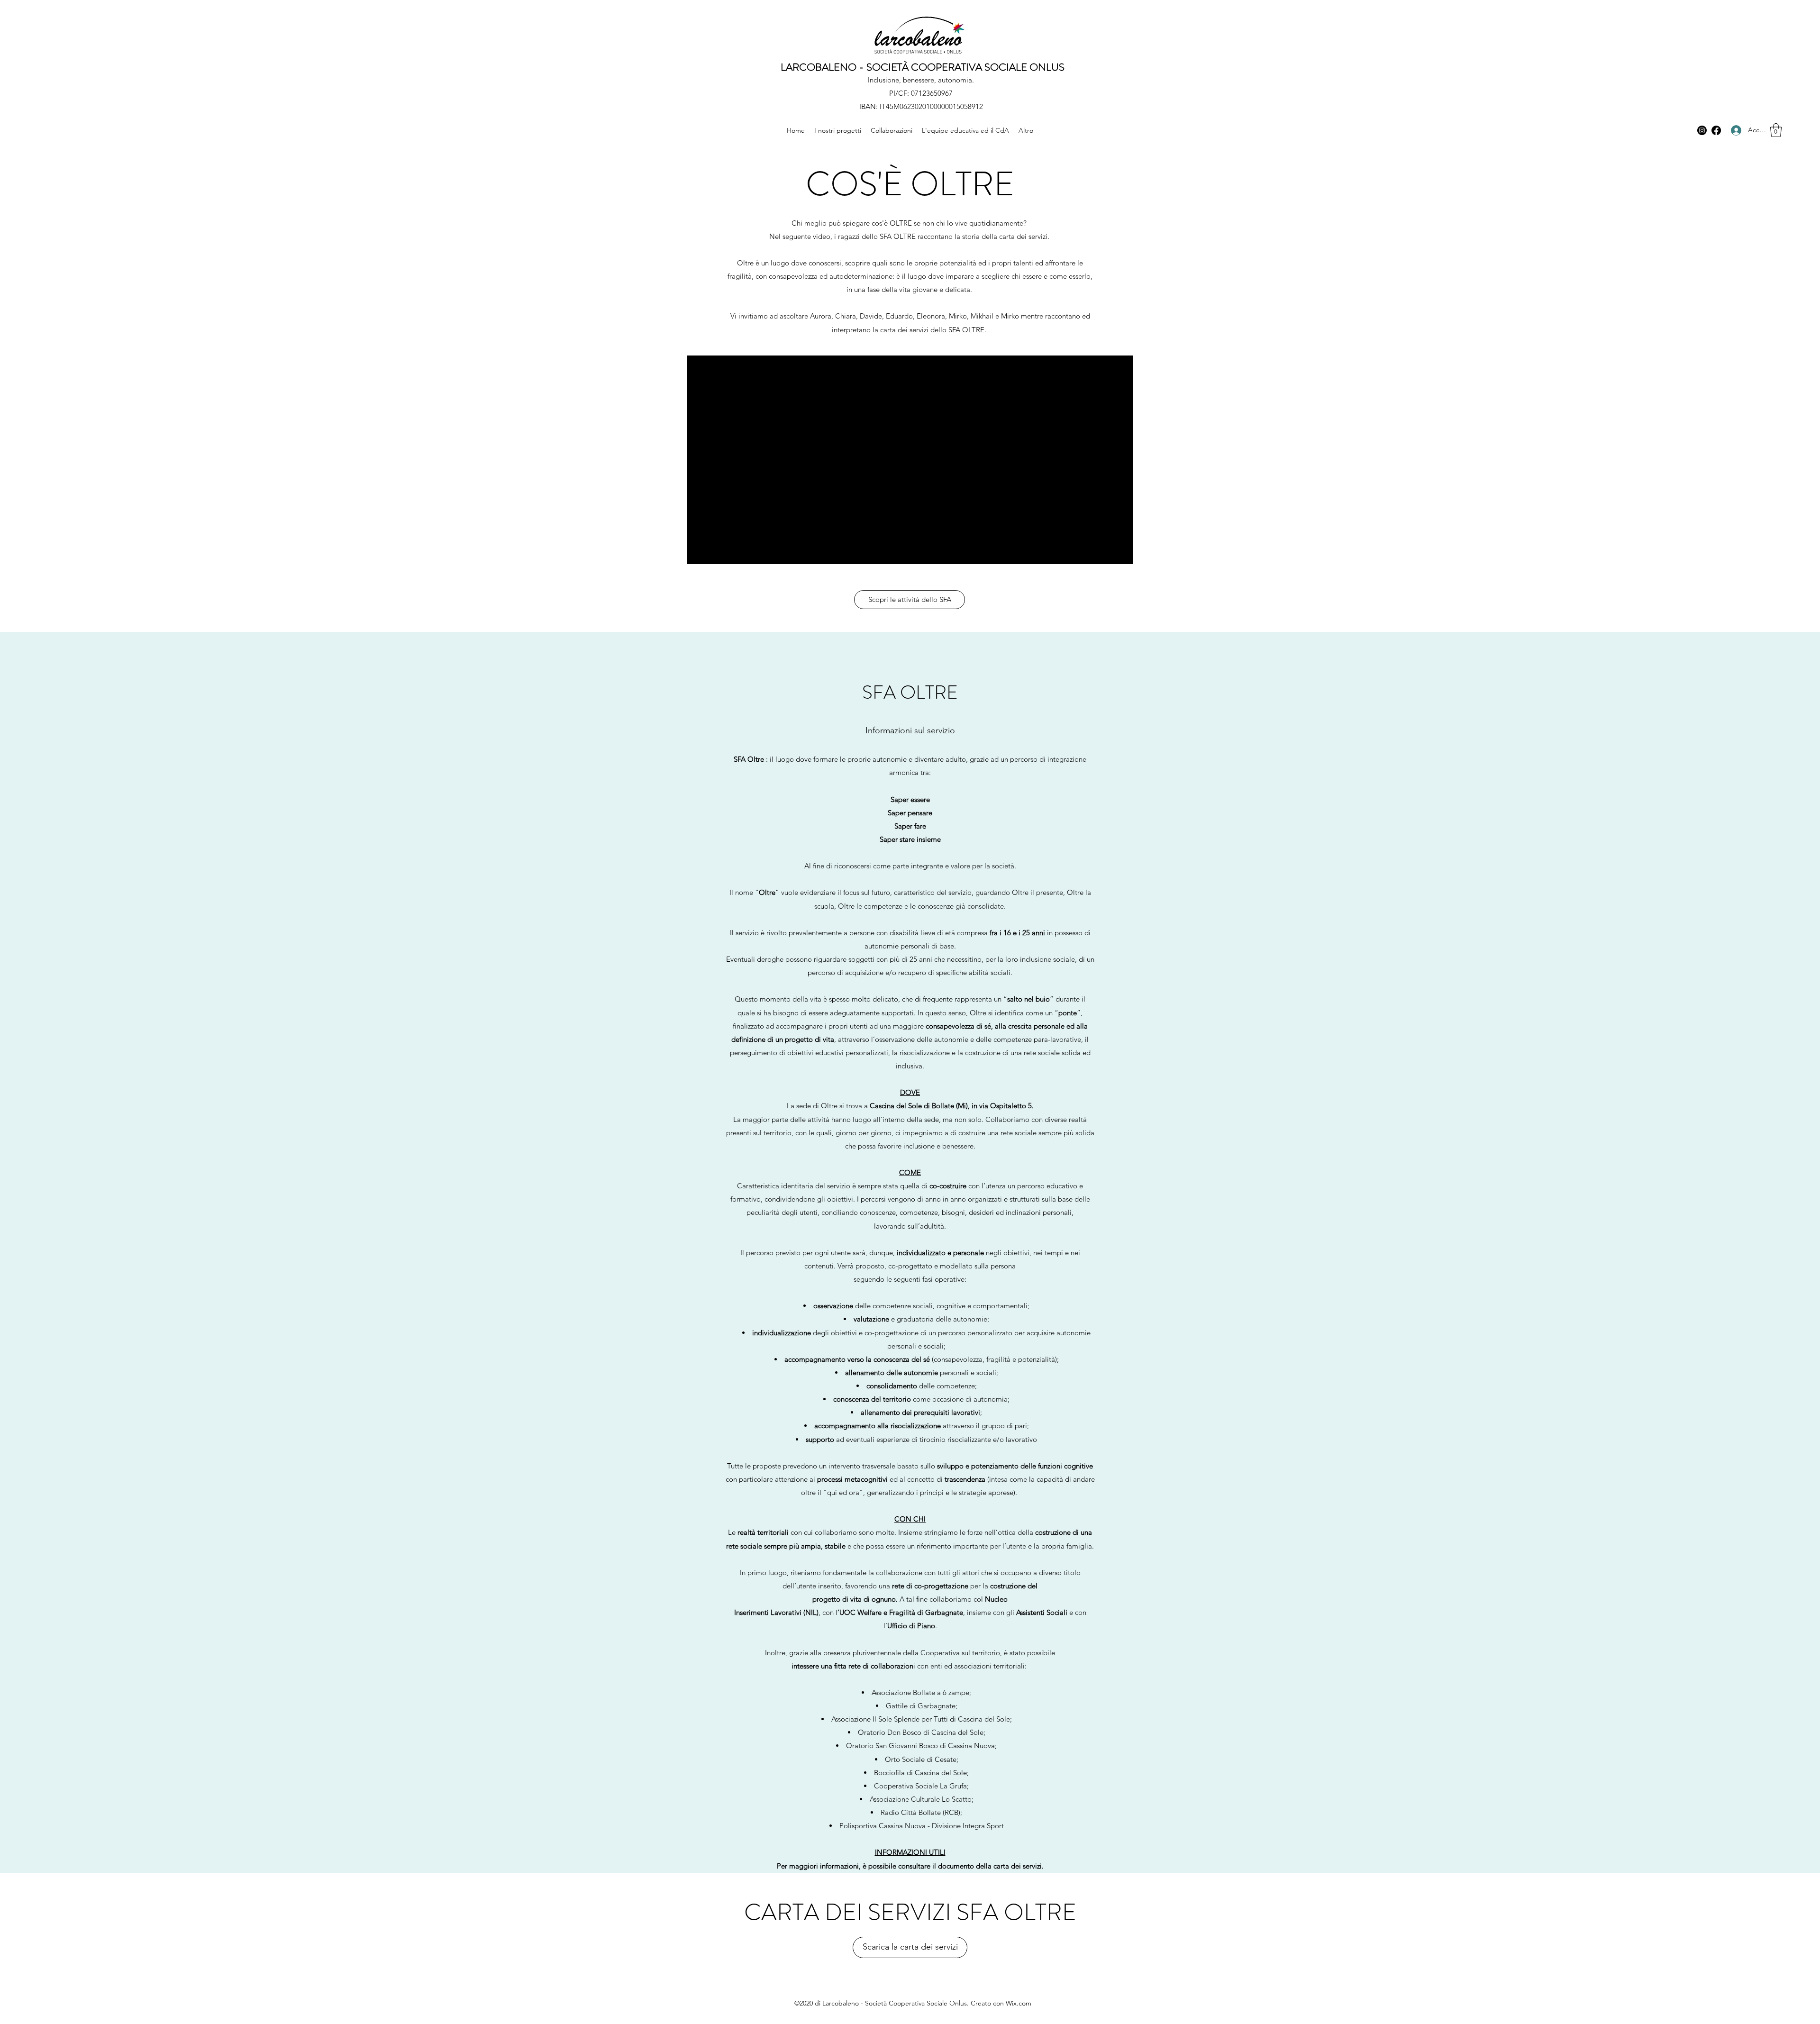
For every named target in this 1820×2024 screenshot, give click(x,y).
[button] (1776, 130)
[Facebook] (1716, 130)
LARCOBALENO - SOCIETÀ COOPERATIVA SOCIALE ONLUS (923, 67)
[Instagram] (1702, 130)
